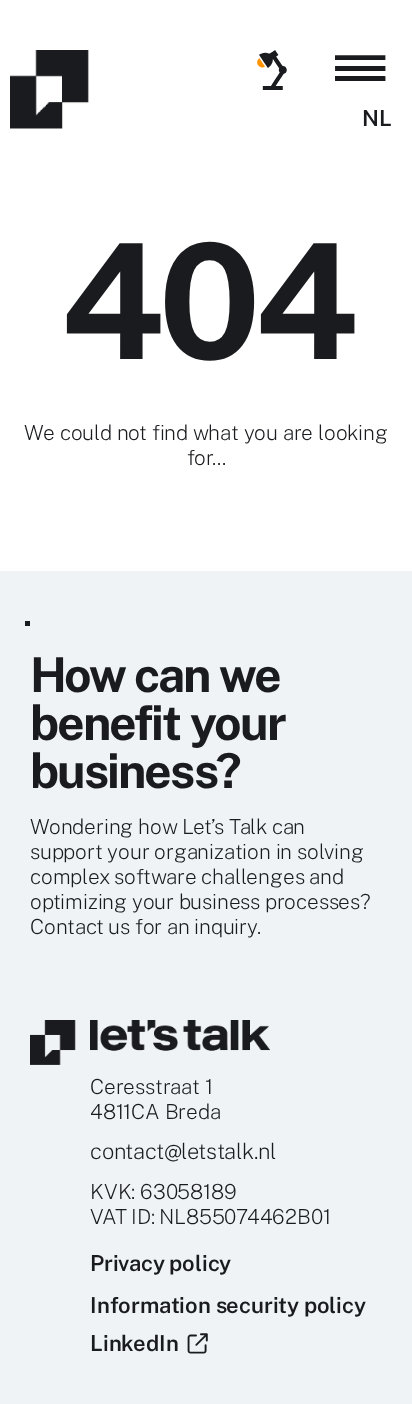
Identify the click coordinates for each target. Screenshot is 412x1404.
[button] (360, 69)
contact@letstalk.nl (183, 1151)
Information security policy (228, 1305)
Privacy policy (160, 1263)
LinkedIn (139, 1343)
